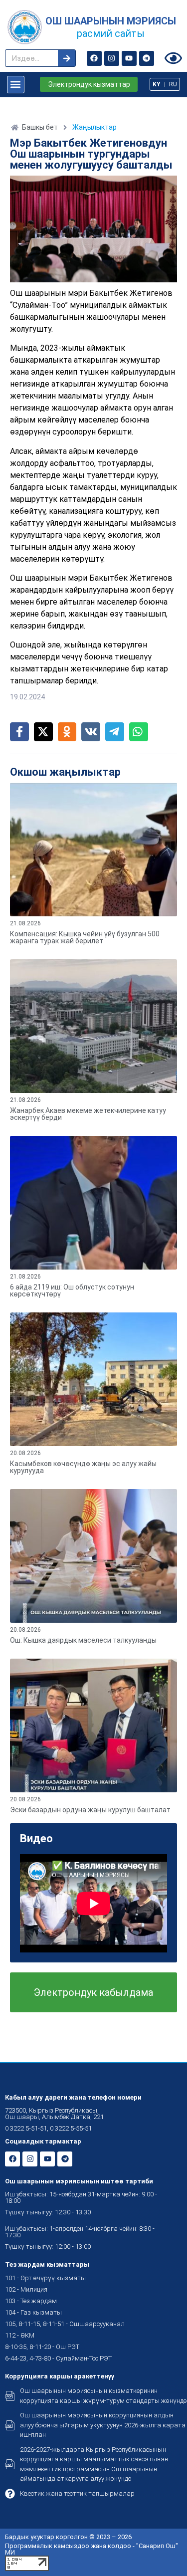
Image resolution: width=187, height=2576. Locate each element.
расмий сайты (111, 33)
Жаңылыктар (94, 127)
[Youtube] (129, 58)
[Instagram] (112, 58)
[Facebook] (94, 58)
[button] (16, 85)
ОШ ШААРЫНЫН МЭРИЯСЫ (111, 21)
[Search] (67, 58)
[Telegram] (147, 58)
